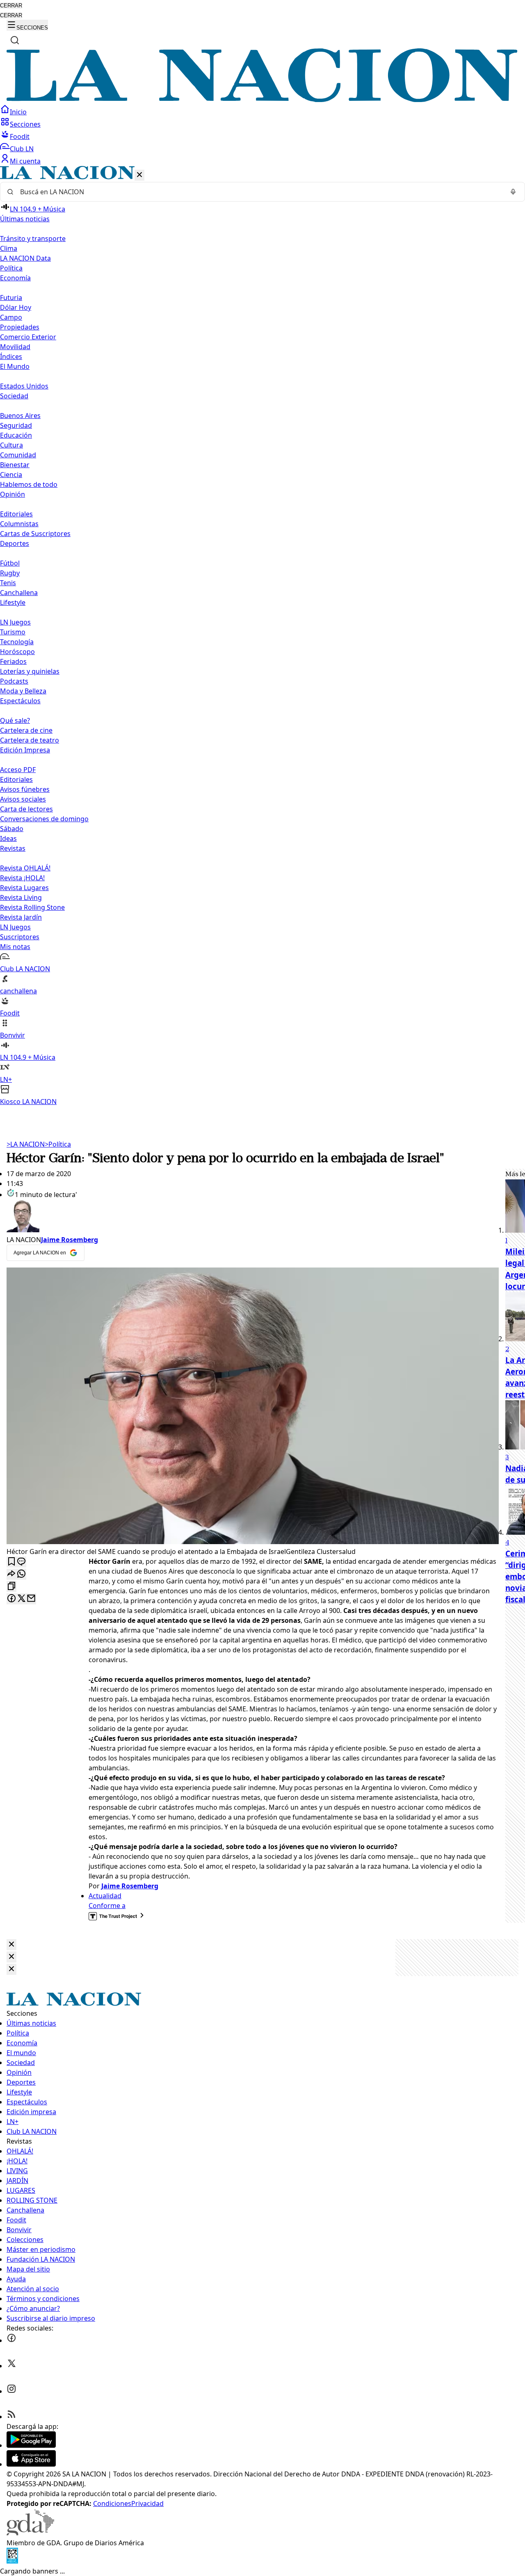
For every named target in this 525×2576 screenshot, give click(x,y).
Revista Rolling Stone (32, 907)
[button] (262, 636)
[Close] (11, 1945)
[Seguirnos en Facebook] (11, 2340)
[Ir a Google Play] (31, 2445)
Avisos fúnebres (25, 789)
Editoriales (16, 514)
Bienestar (15, 465)
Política (58, 1144)
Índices (11, 357)
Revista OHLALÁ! (25, 868)
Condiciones (112, 2503)
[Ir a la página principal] (262, 100)
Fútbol (10, 563)
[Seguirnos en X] (11, 2366)
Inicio (18, 112)
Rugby (10, 573)
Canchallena (19, 593)
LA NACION (26, 1144)
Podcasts (14, 681)
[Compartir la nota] (11, 1574)
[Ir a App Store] (31, 2464)
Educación (16, 435)
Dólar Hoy (16, 307)
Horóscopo (17, 652)
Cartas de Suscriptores (35, 534)
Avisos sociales (23, 799)
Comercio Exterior (28, 337)
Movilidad (15, 347)
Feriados (13, 661)
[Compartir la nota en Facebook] (11, 1599)
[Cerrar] (139, 175)
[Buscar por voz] (513, 192)
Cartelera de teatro (30, 740)
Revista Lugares (24, 888)
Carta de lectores (26, 809)
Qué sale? (15, 720)
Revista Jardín (21, 917)
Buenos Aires (20, 416)
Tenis (8, 583)
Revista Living (21, 897)
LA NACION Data (25, 258)
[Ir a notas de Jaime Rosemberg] (253, 1217)
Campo (11, 317)
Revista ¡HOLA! (22, 878)
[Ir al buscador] (15, 40)
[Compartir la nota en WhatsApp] (21, 1574)
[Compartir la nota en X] (21, 1599)
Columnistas (19, 524)
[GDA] (30, 2533)
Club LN (22, 149)
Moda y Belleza (23, 691)
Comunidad (18, 455)
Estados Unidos (24, 386)
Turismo (13, 632)
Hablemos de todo (29, 484)
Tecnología (17, 642)
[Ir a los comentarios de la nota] (21, 1562)
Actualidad (105, 1896)
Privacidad (147, 2503)
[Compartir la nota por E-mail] (31, 1599)
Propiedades (20, 327)
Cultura (11, 445)
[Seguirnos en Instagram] (11, 2391)
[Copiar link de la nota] (11, 1587)
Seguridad (16, 425)
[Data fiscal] (12, 2561)
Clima (9, 248)
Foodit (20, 136)
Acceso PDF (18, 770)
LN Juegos (15, 622)
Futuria (11, 298)
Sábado (12, 829)
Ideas (8, 838)
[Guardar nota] (11, 1562)
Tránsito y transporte (33, 239)
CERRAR (11, 6)
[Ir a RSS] (11, 2417)
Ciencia (11, 475)
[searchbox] (259, 192)
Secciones (25, 124)
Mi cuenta (25, 161)
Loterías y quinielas (30, 671)
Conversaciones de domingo (44, 819)
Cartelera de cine (26, 730)
